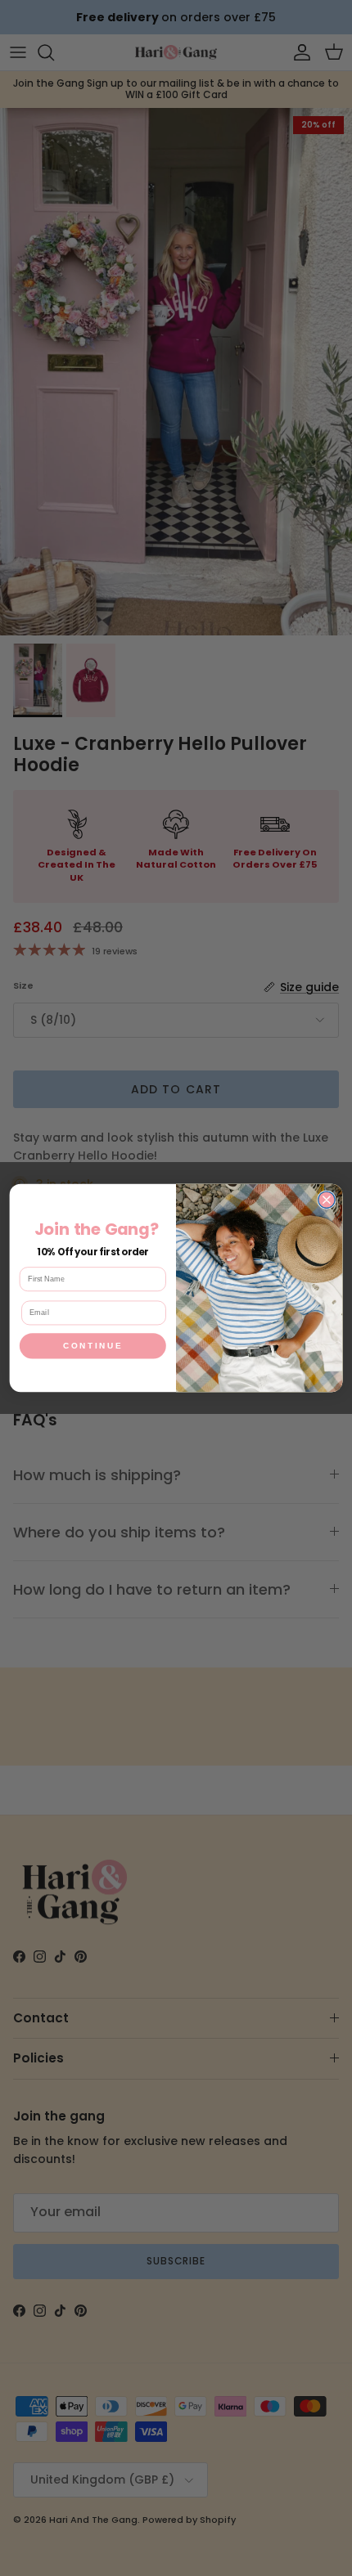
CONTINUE (93, 1346)
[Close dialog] (327, 1200)
